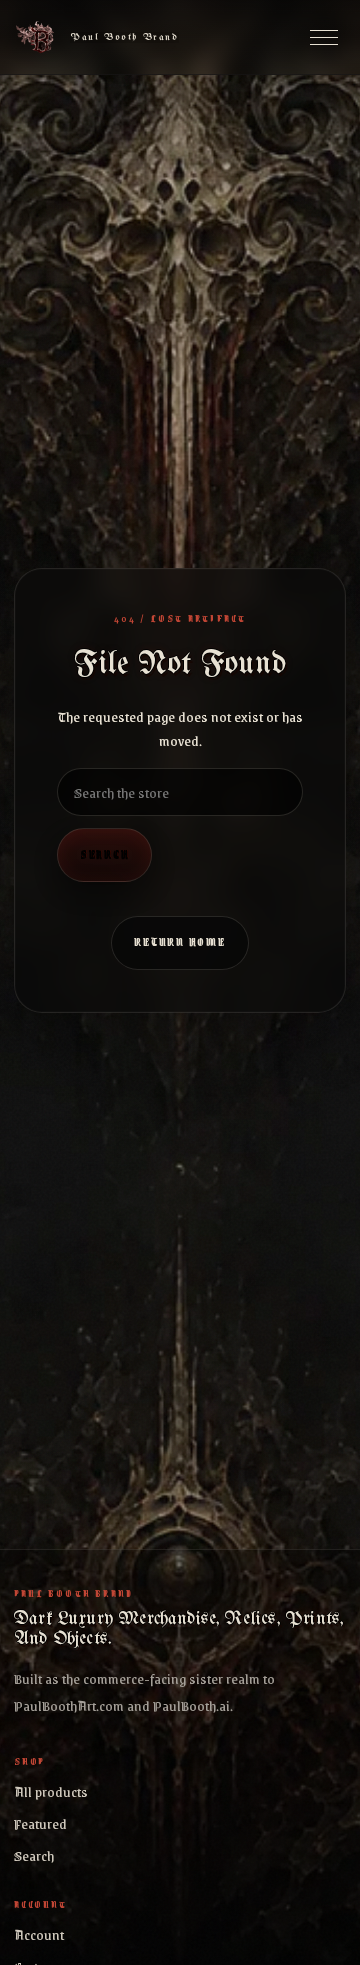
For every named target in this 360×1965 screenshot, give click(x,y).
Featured (40, 1823)
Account (39, 1934)
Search (104, 854)
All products (51, 1791)
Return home (179, 942)
